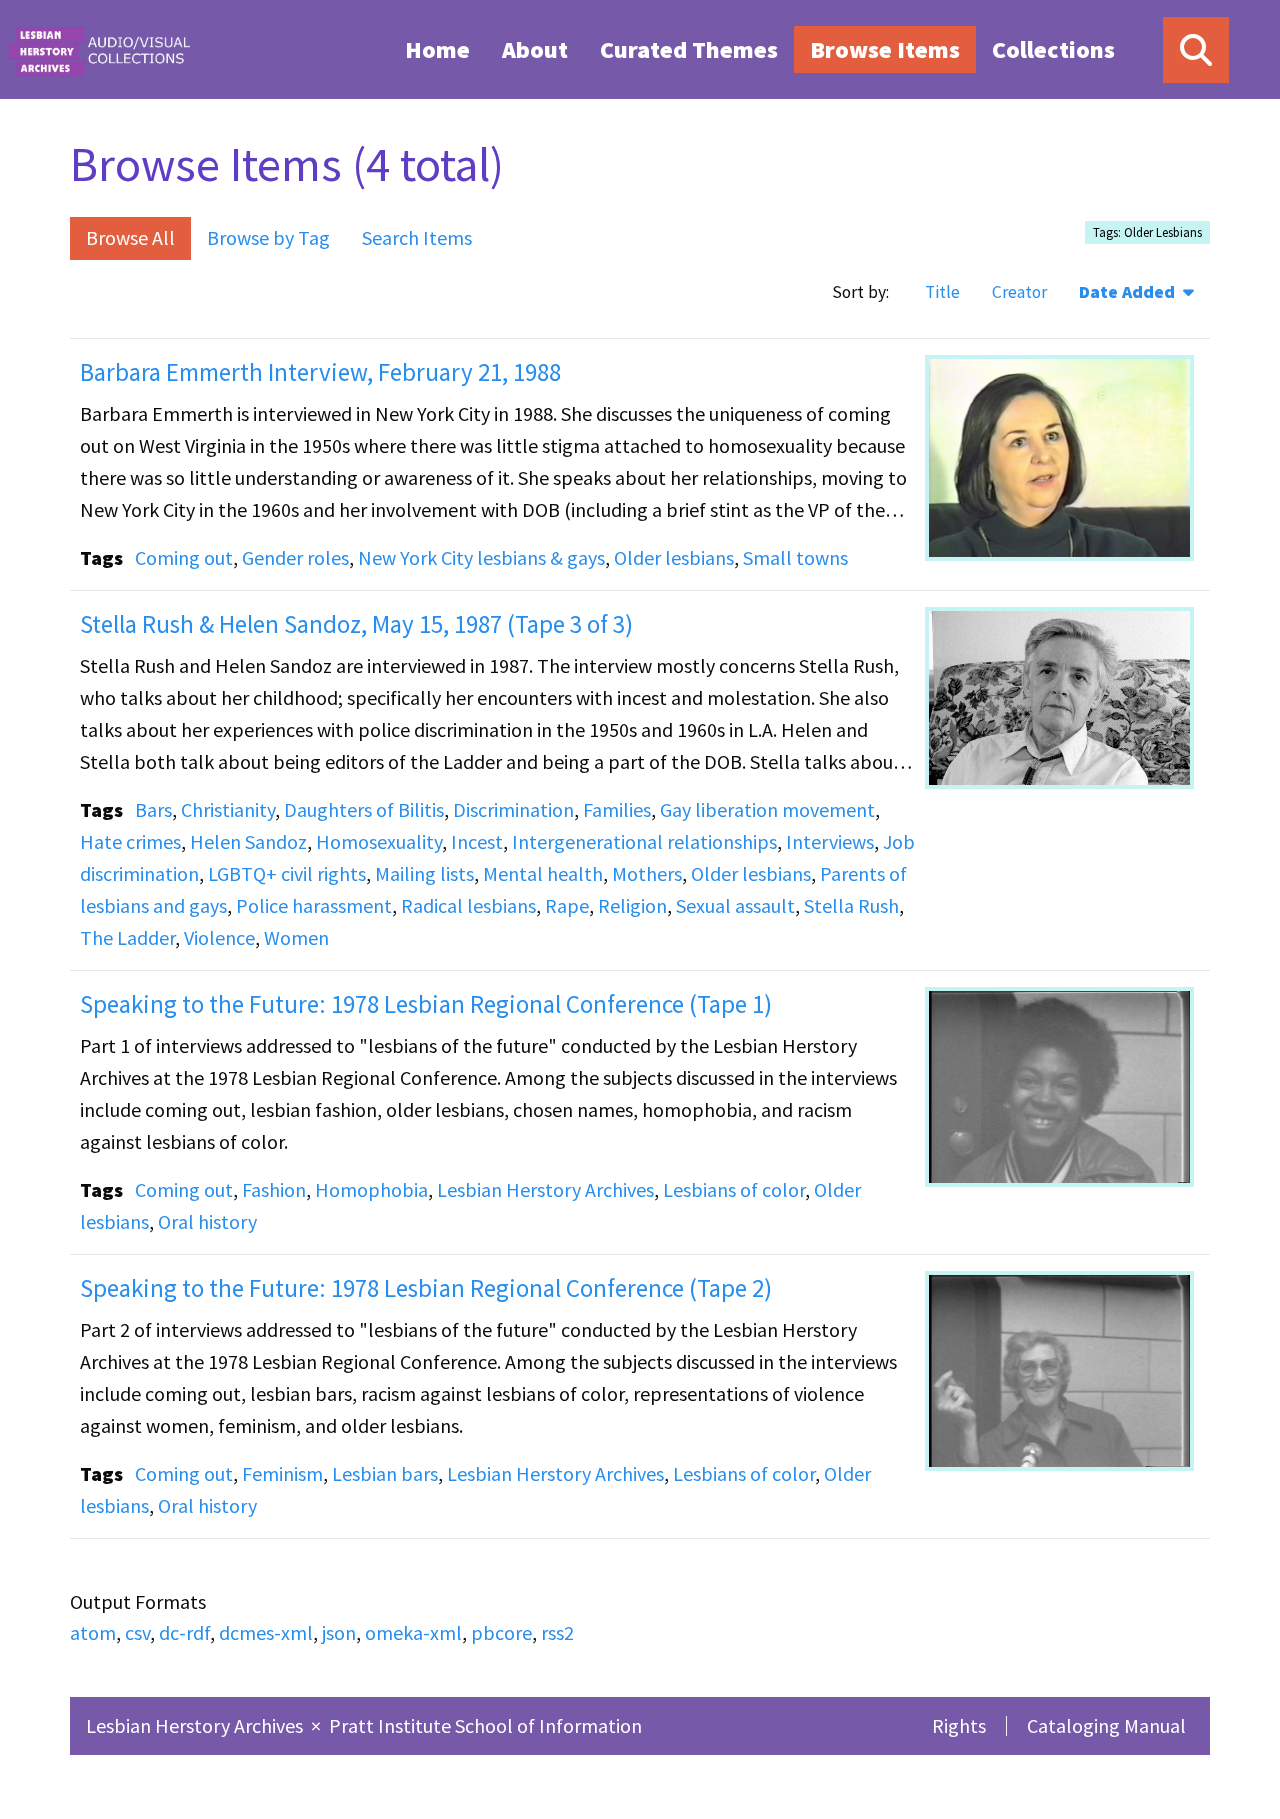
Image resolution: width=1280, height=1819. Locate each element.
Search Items (417, 237)
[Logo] (99, 49)
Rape (567, 905)
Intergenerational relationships (644, 841)
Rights (959, 1725)
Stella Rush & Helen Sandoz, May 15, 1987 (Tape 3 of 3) (356, 624)
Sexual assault (735, 905)
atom (93, 1632)
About (535, 49)
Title (942, 292)
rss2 (557, 1632)
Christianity (228, 809)
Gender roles (295, 557)
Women (296, 937)
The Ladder (127, 937)
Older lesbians (674, 557)
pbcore (501, 1632)
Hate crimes (130, 841)
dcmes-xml (266, 1632)
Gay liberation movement (767, 809)
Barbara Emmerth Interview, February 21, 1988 (320, 372)
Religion (632, 905)
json (339, 1632)
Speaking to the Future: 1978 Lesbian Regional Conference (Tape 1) (426, 1004)
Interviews (830, 841)
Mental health (543, 873)
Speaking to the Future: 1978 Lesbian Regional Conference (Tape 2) (426, 1288)
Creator (1019, 292)
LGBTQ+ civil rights (287, 873)
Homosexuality (379, 841)
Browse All (130, 237)
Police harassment (314, 905)
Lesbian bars (385, 1473)
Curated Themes (689, 49)
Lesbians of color (734, 1189)
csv (137, 1632)
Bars (153, 809)
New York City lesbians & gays (481, 557)
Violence (219, 937)
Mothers (647, 873)
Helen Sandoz (248, 841)
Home (437, 49)
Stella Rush (851, 905)
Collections (1053, 49)
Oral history (207, 1221)
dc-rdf (184, 1632)
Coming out (184, 557)
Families (617, 809)
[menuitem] (437, 49)
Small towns (795, 557)
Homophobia (371, 1189)
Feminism (282, 1473)
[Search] (1196, 50)
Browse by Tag (268, 237)
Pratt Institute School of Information (485, 1725)
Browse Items (885, 49)
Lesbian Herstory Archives (545, 1189)
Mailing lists (424, 873)
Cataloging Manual (1106, 1725)
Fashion (274, 1189)
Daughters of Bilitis (364, 809)
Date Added (1129, 292)
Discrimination (513, 809)
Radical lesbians (468, 905)
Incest (477, 841)
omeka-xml (413, 1632)
